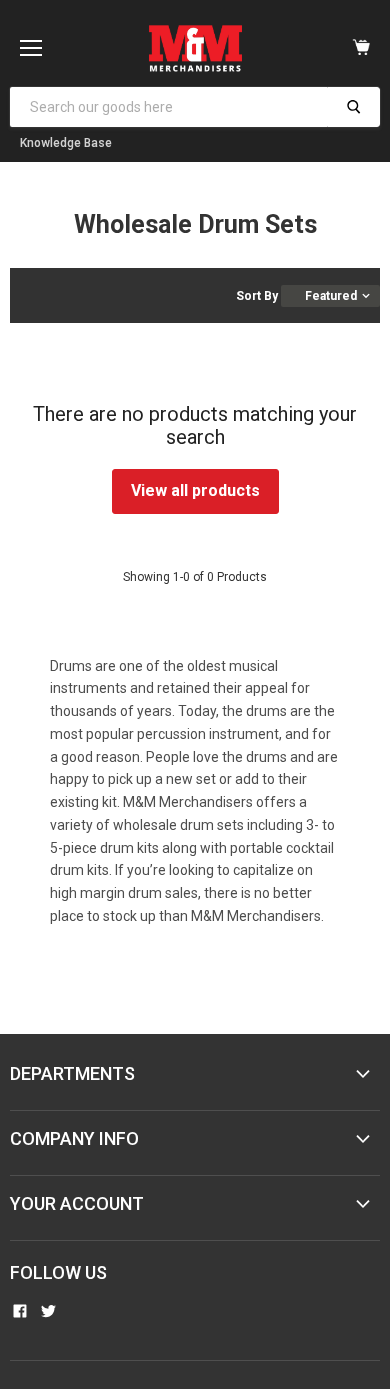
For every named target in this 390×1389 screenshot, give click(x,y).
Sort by (257, 296)
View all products (195, 490)
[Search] (353, 107)
